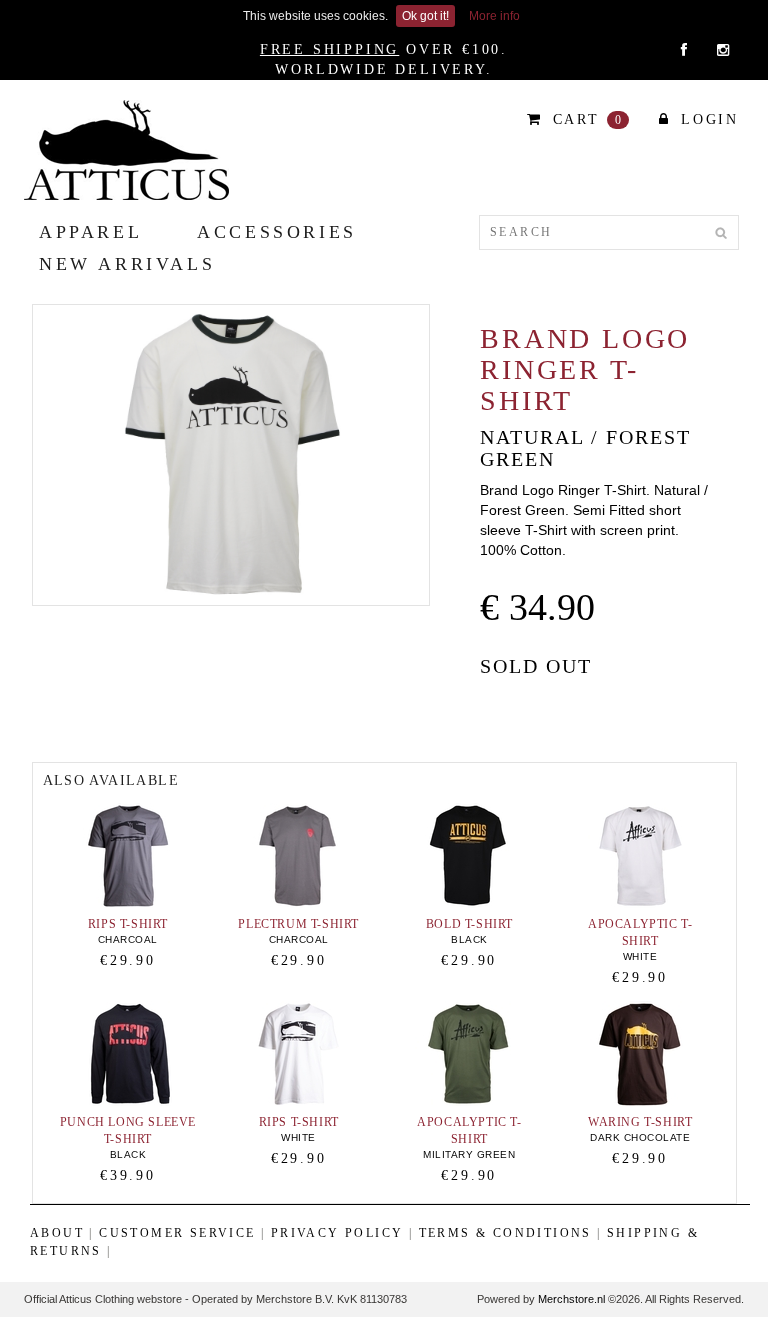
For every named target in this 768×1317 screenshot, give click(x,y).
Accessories (277, 232)
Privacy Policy (337, 1233)
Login (706, 119)
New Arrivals (127, 264)
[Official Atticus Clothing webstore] (126, 149)
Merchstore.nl (571, 1299)
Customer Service (177, 1233)
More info (494, 16)
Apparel (90, 232)
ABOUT (57, 1233)
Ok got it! (425, 16)
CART (585, 119)
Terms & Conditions (505, 1233)
